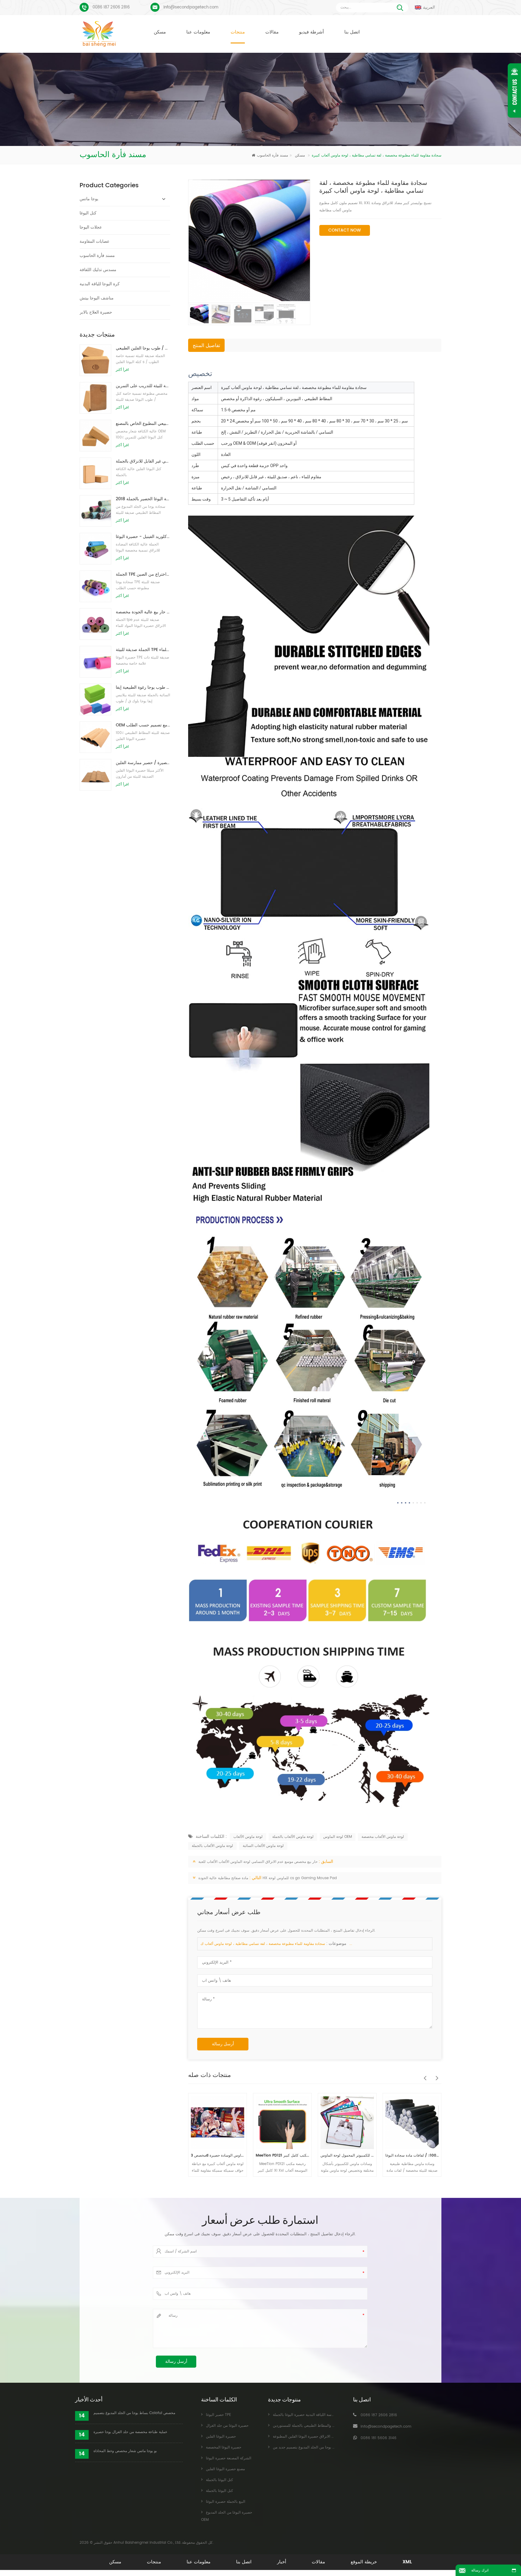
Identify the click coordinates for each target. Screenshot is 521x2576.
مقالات (272, 32)
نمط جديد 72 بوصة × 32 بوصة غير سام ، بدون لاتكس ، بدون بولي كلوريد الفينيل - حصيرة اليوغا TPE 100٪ (143, 537)
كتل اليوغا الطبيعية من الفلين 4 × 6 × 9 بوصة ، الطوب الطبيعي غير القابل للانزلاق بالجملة (143, 461)
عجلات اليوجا (91, 227)
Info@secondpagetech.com (191, 7)
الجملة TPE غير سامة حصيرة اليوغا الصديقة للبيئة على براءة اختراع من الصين (143, 574)
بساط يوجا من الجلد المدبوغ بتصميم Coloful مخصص (134, 2413)
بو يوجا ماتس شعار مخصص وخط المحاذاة (125, 2451)
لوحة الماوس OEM (338, 1837)
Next (435, 2075)
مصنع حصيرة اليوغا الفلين (225, 2469)
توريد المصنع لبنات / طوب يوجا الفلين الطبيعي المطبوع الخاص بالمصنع (143, 424)
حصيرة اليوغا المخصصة (224, 2447)
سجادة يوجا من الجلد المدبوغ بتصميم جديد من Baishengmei (320, 2447)
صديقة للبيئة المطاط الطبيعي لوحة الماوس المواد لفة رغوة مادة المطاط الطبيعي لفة (413, 2156)
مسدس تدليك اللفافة (98, 270)
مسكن (160, 32)
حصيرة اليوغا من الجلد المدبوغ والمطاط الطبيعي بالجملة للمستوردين (326, 2426)
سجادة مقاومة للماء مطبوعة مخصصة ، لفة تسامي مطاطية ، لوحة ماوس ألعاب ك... (276, 1944)
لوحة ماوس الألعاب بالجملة (293, 1837)
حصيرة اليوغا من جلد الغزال (227, 2426)
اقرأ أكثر (122, 370)
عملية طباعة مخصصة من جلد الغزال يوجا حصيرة (130, 2432)
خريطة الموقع (364, 2562)
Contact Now (345, 230)
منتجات (238, 32)
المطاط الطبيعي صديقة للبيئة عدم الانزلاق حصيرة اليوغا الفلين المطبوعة (328, 2437)
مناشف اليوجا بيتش (97, 298)
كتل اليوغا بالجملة (219, 2480)
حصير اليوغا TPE (218, 2415)
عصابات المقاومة (95, 241)
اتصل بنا (352, 32)
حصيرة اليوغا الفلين (221, 2437)
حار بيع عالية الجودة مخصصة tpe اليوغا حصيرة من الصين (143, 612)
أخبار (282, 2562)
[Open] (514, 90)
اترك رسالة (480, 2570)
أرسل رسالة (223, 2044)
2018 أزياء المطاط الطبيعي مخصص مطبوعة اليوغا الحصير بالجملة (143, 499)
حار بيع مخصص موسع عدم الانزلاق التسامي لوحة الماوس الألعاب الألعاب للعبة (258, 1862)
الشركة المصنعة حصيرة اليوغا (229, 2458)
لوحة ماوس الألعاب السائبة (263, 1846)
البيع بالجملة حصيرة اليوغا (226, 2502)
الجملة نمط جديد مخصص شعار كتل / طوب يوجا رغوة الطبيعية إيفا (143, 687)
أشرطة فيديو (311, 32)
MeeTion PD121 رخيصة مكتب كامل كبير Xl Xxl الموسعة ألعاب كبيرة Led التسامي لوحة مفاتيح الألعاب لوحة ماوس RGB (218, 2156)
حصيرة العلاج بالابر (96, 312)
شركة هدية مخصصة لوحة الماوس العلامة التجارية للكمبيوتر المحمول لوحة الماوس (283, 2156)
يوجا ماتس (89, 199)
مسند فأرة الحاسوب (281, 155)
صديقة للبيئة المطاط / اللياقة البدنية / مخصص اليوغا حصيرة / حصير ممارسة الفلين (143, 763)
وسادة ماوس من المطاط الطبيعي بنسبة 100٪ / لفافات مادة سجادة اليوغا (348, 2156)
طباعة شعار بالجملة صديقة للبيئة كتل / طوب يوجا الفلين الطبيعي (143, 348)
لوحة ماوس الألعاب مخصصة (383, 1837)
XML (407, 2562)
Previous (423, 2075)
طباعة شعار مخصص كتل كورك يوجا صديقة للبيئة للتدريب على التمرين (143, 386)
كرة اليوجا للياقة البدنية (100, 284)
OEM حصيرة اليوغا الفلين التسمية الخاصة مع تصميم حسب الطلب (143, 725)
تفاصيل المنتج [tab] (206, 346)
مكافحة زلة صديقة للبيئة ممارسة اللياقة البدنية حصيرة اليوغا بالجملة (325, 2415)
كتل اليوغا (88, 213)
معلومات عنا (198, 32)
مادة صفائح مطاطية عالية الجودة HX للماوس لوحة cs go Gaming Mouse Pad (268, 1878)
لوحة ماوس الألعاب (248, 1837)
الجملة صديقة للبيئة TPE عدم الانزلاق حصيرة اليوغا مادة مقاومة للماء (143, 650)
